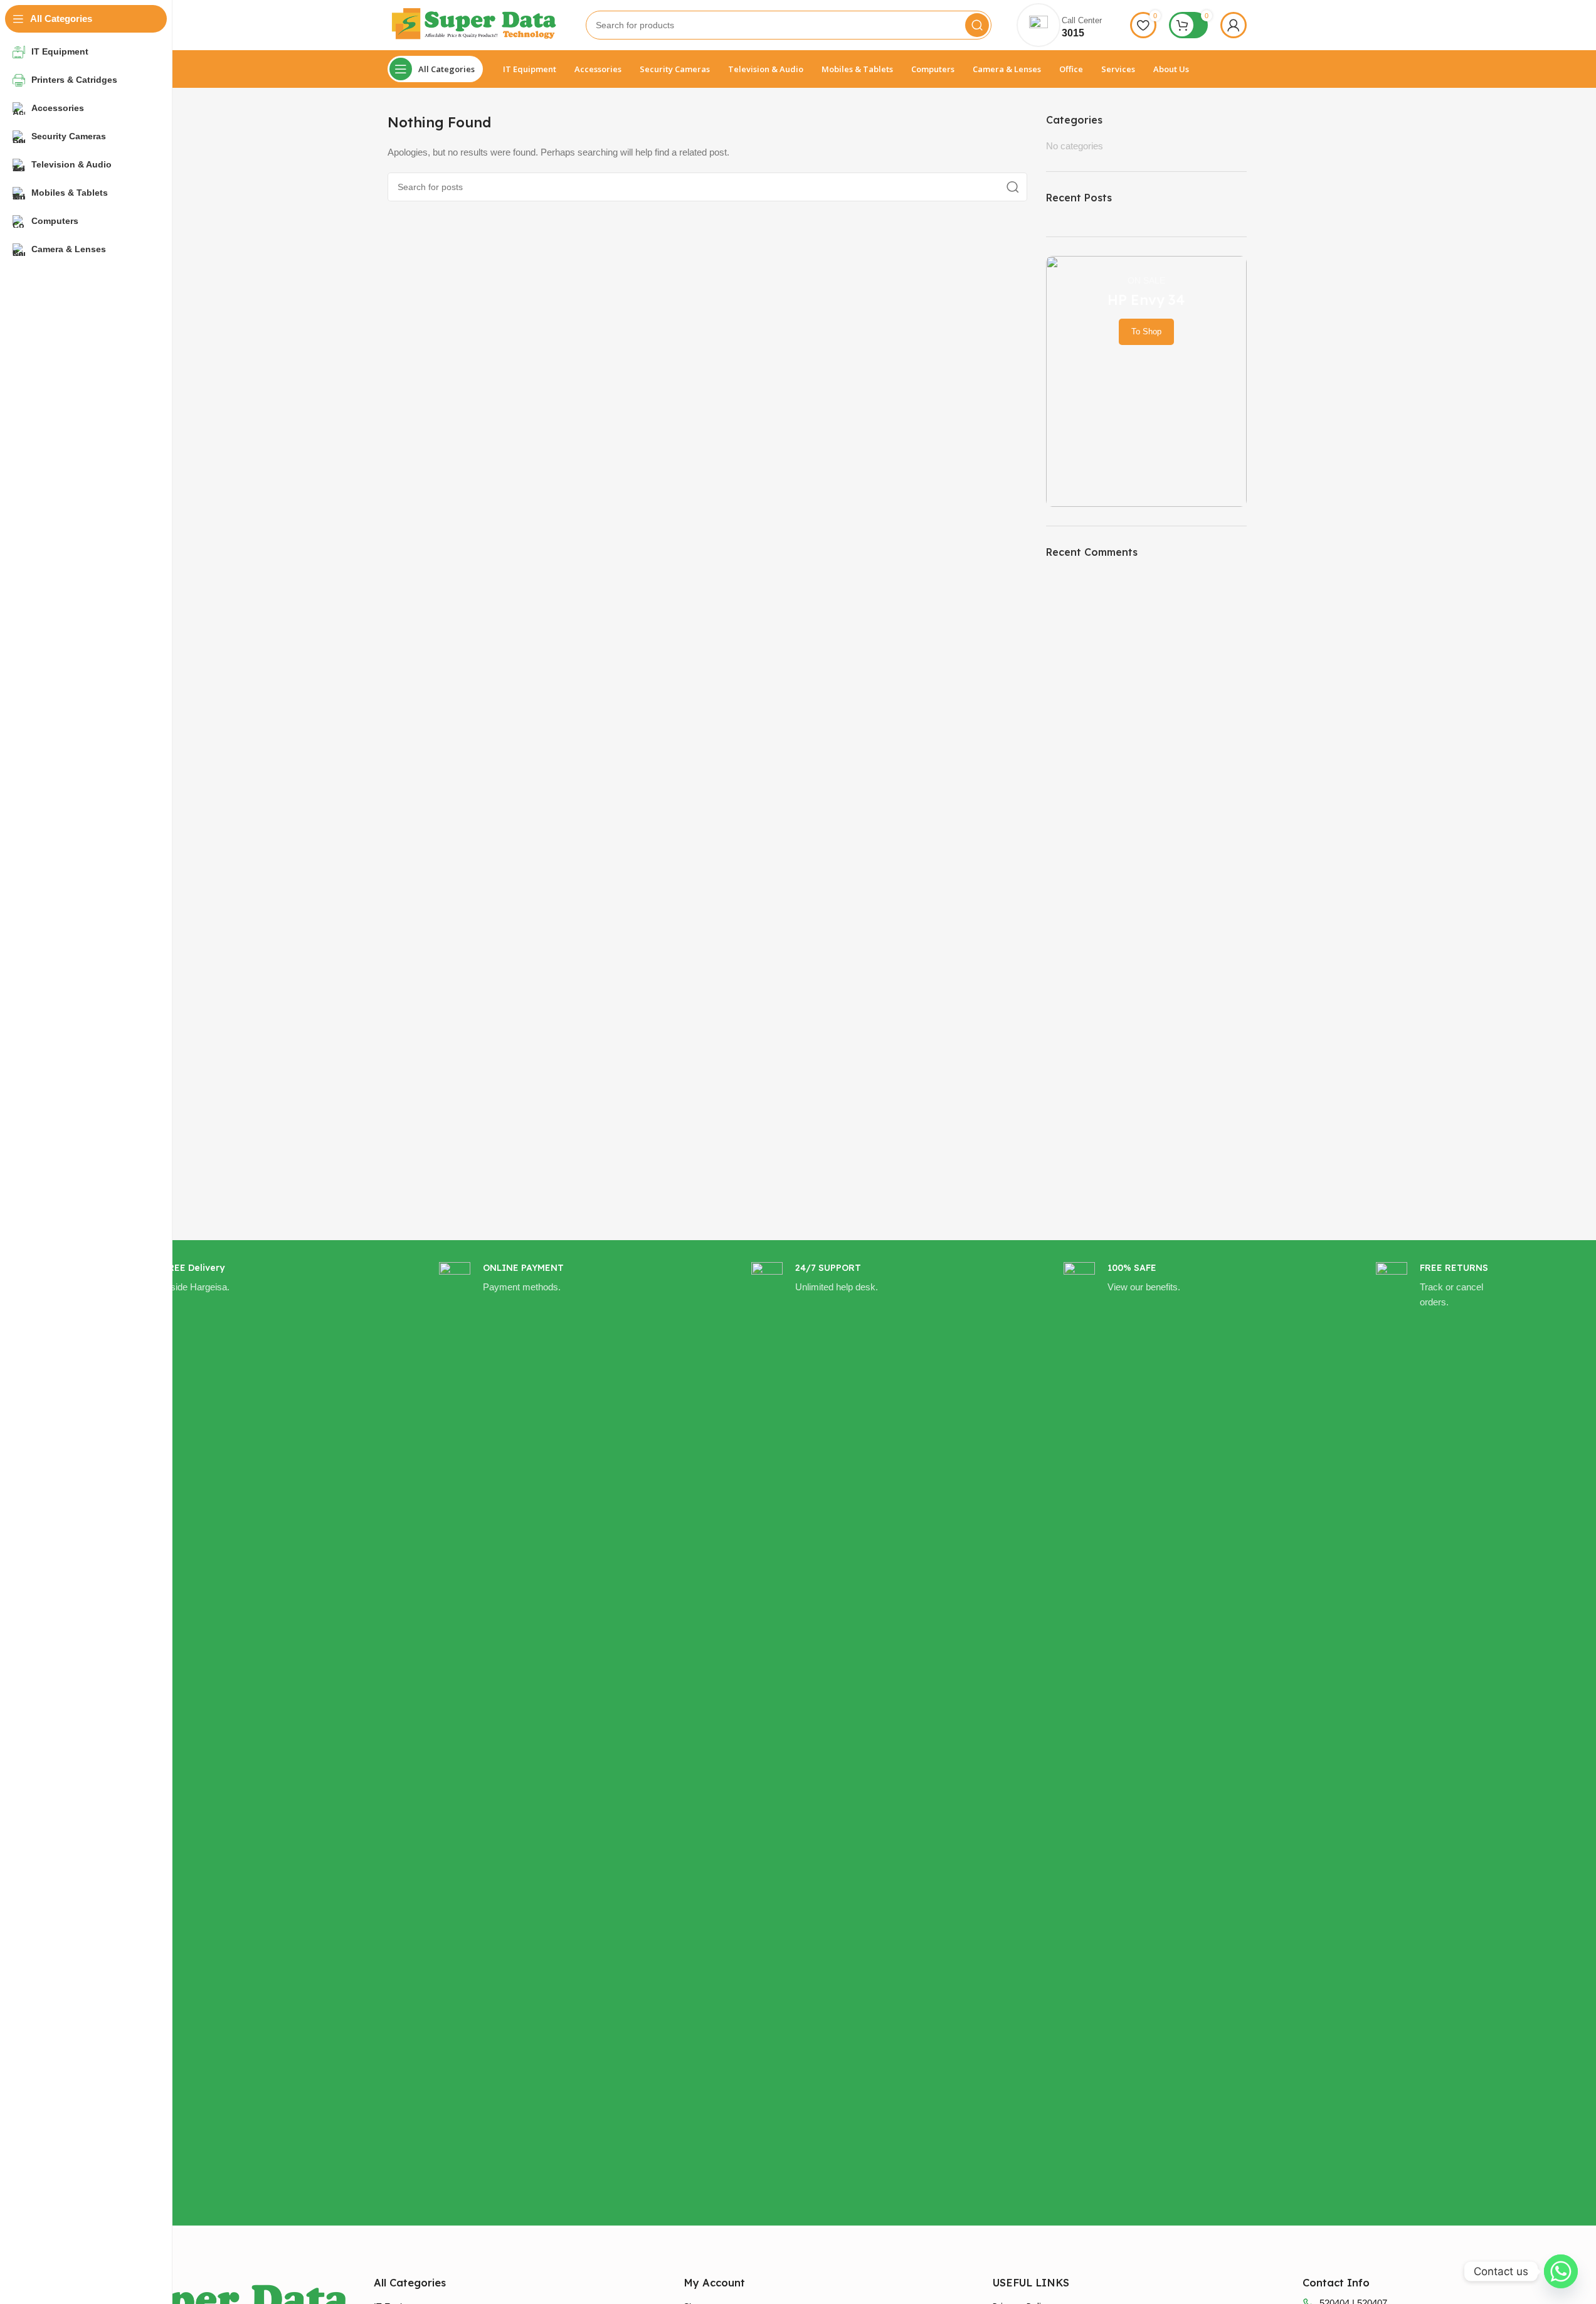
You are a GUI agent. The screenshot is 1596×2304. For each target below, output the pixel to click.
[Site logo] (474, 24)
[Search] (977, 25)
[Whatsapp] (1561, 2271)
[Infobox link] (193, 1733)
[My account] (1234, 25)
